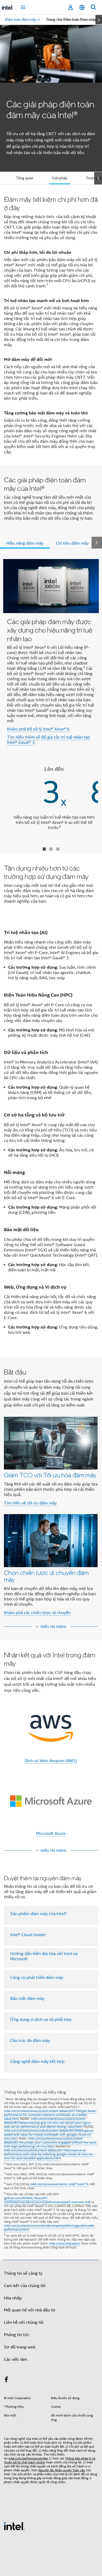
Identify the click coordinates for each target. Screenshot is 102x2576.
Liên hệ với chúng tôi (24, 2322)
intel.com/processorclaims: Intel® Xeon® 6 (59, 2184)
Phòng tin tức (17, 2335)
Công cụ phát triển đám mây (37, 1978)
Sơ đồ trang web (20, 2347)
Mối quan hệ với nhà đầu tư (30, 2310)
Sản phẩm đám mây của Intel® (38, 1914)
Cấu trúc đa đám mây (30, 2041)
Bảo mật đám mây (27, 1999)
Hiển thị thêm (53, 1627)
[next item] (99, 20)
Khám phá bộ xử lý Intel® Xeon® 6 (38, 729)
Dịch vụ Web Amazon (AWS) (51, 1761)
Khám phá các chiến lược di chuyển (37, 1613)
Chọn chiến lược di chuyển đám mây (46, 1576)
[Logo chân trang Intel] (14, 2526)
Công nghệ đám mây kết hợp (37, 2062)
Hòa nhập (13, 2298)
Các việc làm (16, 2359)
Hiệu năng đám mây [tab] (25, 543)
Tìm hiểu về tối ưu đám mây (30, 1503)
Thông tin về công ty (23, 2273)
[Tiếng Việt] (82, 7)
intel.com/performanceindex (28, 2458)
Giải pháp (60, 178)
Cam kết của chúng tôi (25, 2286)
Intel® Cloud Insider (28, 1935)
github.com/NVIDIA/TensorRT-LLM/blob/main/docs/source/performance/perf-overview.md (47, 2200)
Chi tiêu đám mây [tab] (72, 543)
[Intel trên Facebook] (6, 2380)
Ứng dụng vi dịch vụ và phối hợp (41, 2020)
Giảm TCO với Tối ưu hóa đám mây (50, 1475)
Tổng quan (25, 178)
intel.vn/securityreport (64, 2243)
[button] (51, 1494)
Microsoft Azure (51, 1834)
